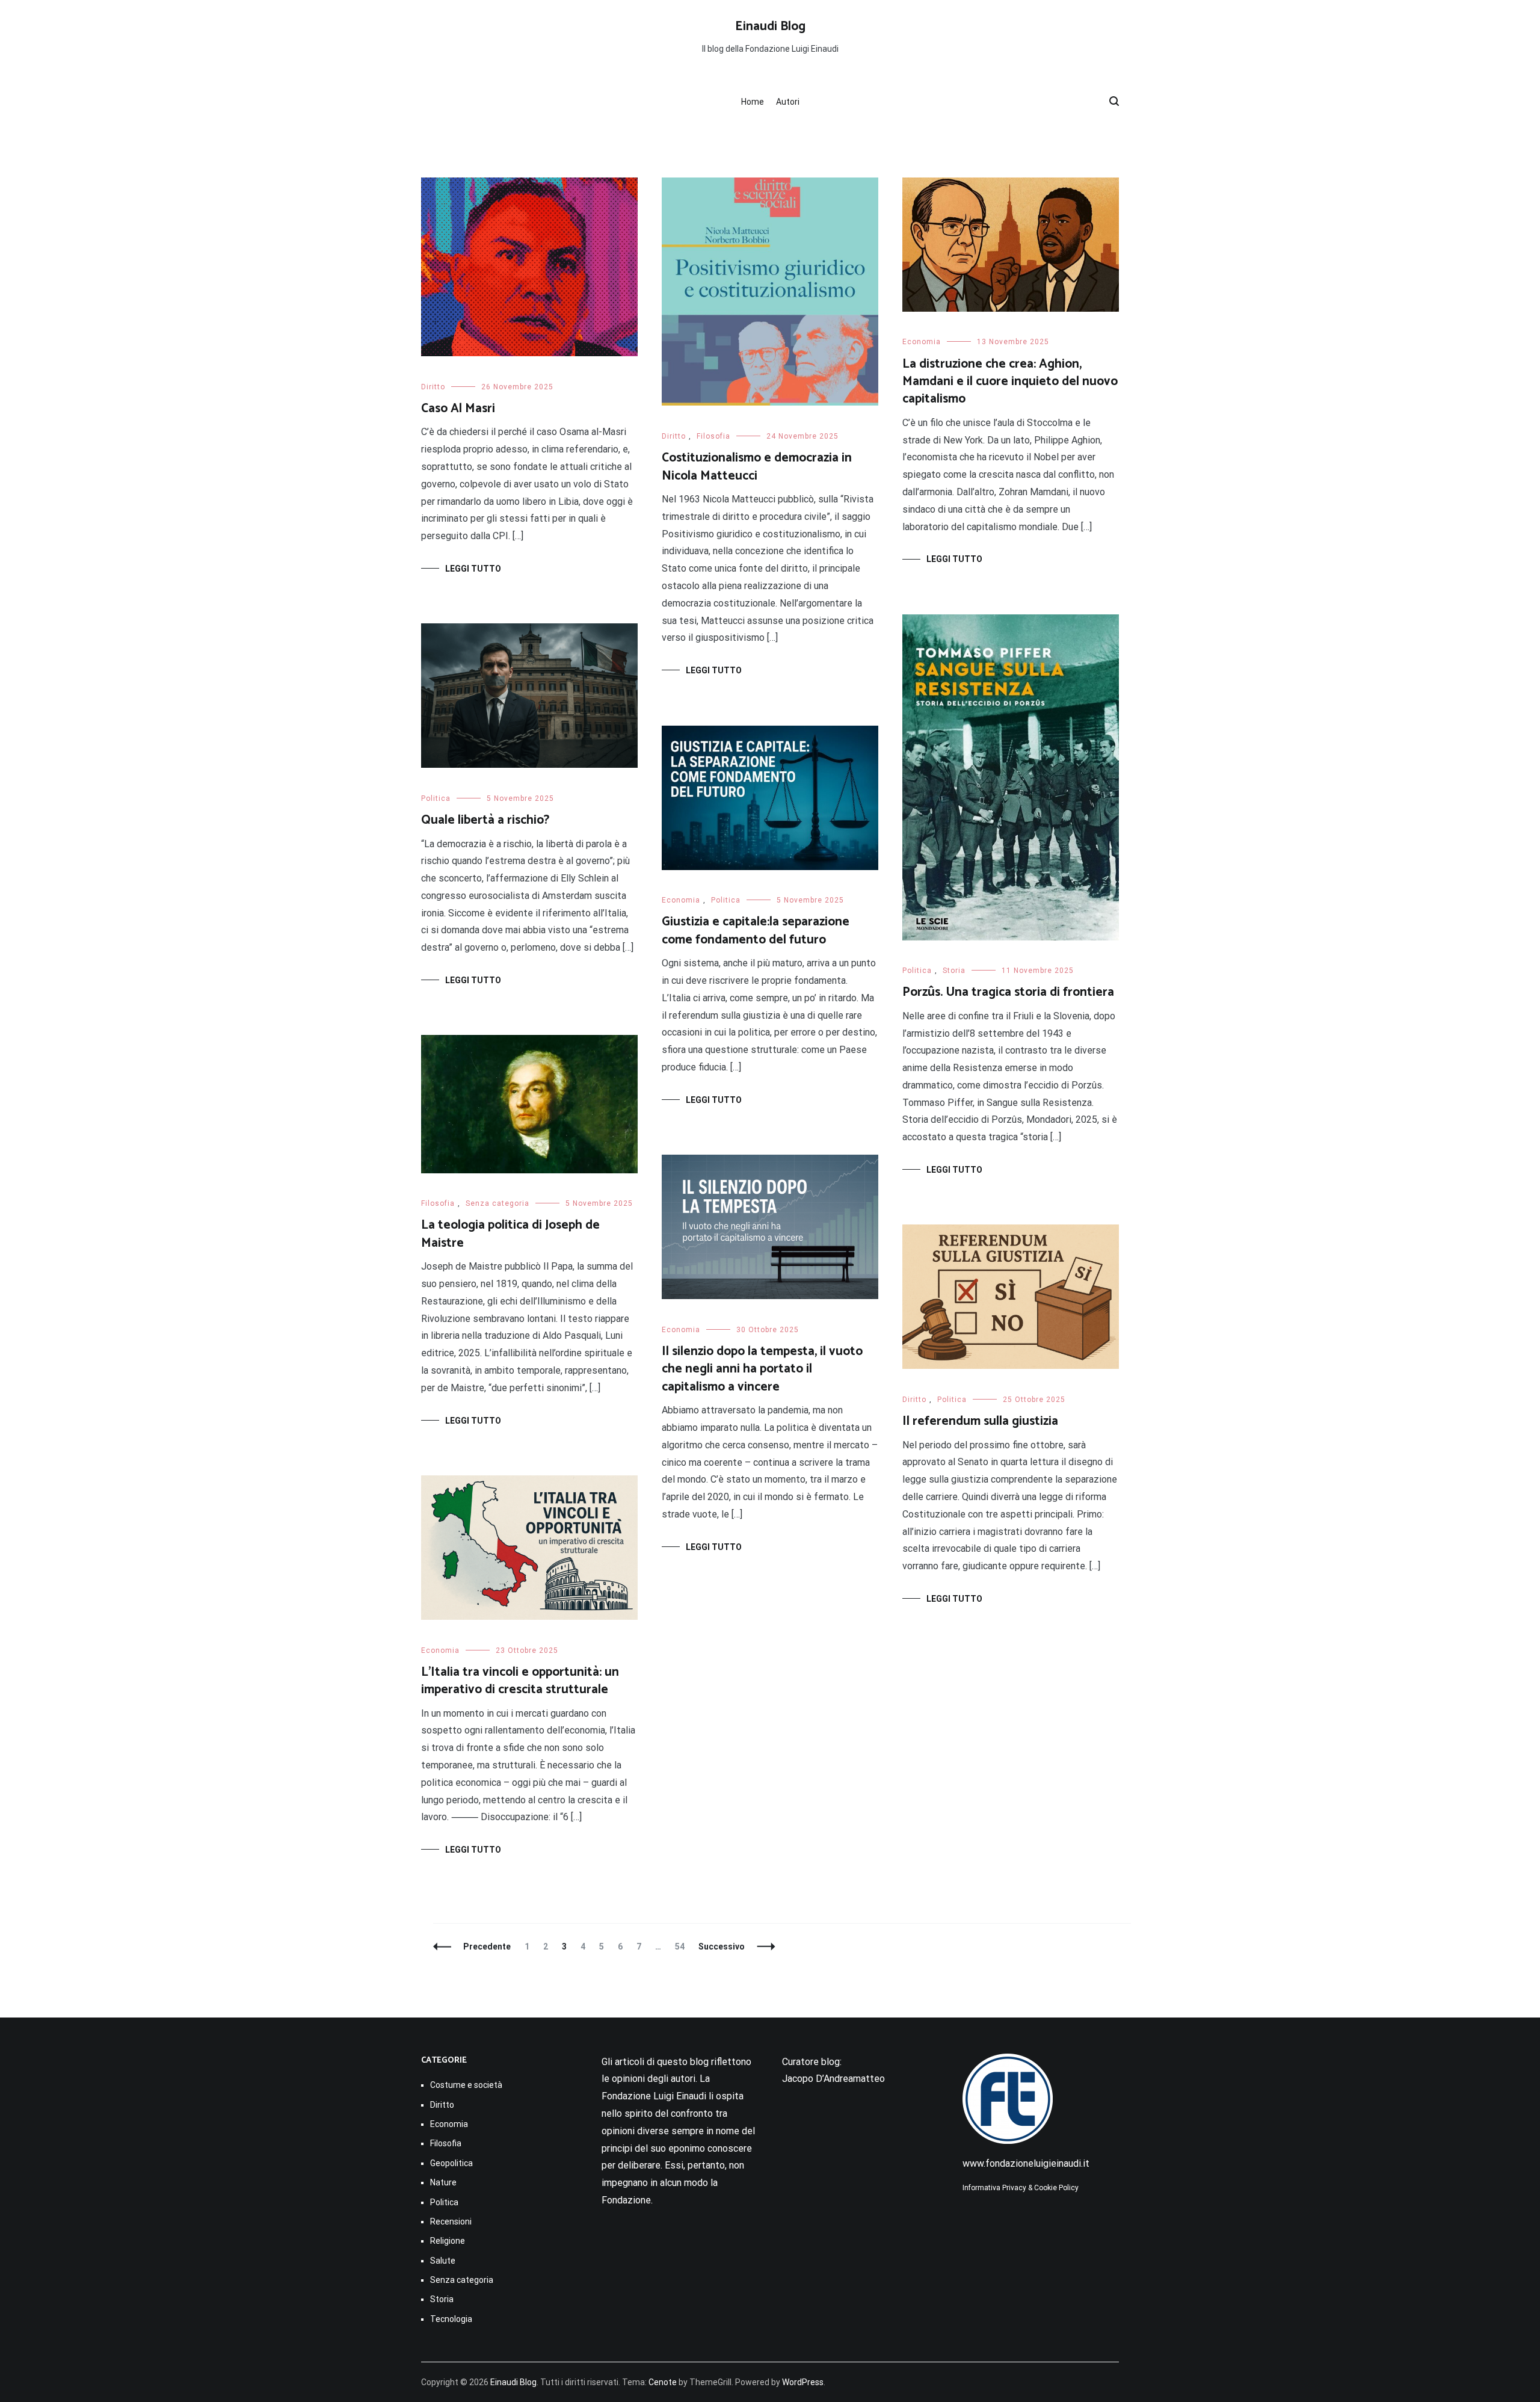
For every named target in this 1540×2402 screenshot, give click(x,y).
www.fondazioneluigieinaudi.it (1026, 2163)
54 (682, 1947)
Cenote (663, 2382)
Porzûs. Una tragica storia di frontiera (1008, 992)
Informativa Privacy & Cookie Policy (1021, 2188)
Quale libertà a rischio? (485, 820)
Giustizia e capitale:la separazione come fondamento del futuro (756, 931)
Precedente (487, 1947)
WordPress (803, 2382)
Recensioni (451, 2221)
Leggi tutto (473, 569)
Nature (443, 2182)
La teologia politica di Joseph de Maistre (510, 1234)
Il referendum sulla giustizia (980, 1421)
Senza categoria (497, 1203)
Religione (448, 2241)
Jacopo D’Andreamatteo (833, 2079)
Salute (443, 2261)
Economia (922, 342)
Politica (917, 971)
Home (753, 102)
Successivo (722, 1947)
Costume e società (466, 2085)
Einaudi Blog (770, 26)
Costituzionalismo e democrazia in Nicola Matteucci (757, 467)
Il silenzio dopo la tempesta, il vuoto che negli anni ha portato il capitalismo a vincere (762, 1369)
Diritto (433, 387)
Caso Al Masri (458, 409)
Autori (788, 102)
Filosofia (713, 436)
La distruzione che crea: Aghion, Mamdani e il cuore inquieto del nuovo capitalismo (1010, 382)
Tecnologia (451, 2319)
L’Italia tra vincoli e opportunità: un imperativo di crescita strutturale (520, 1681)
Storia (954, 971)
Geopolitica (451, 2163)
